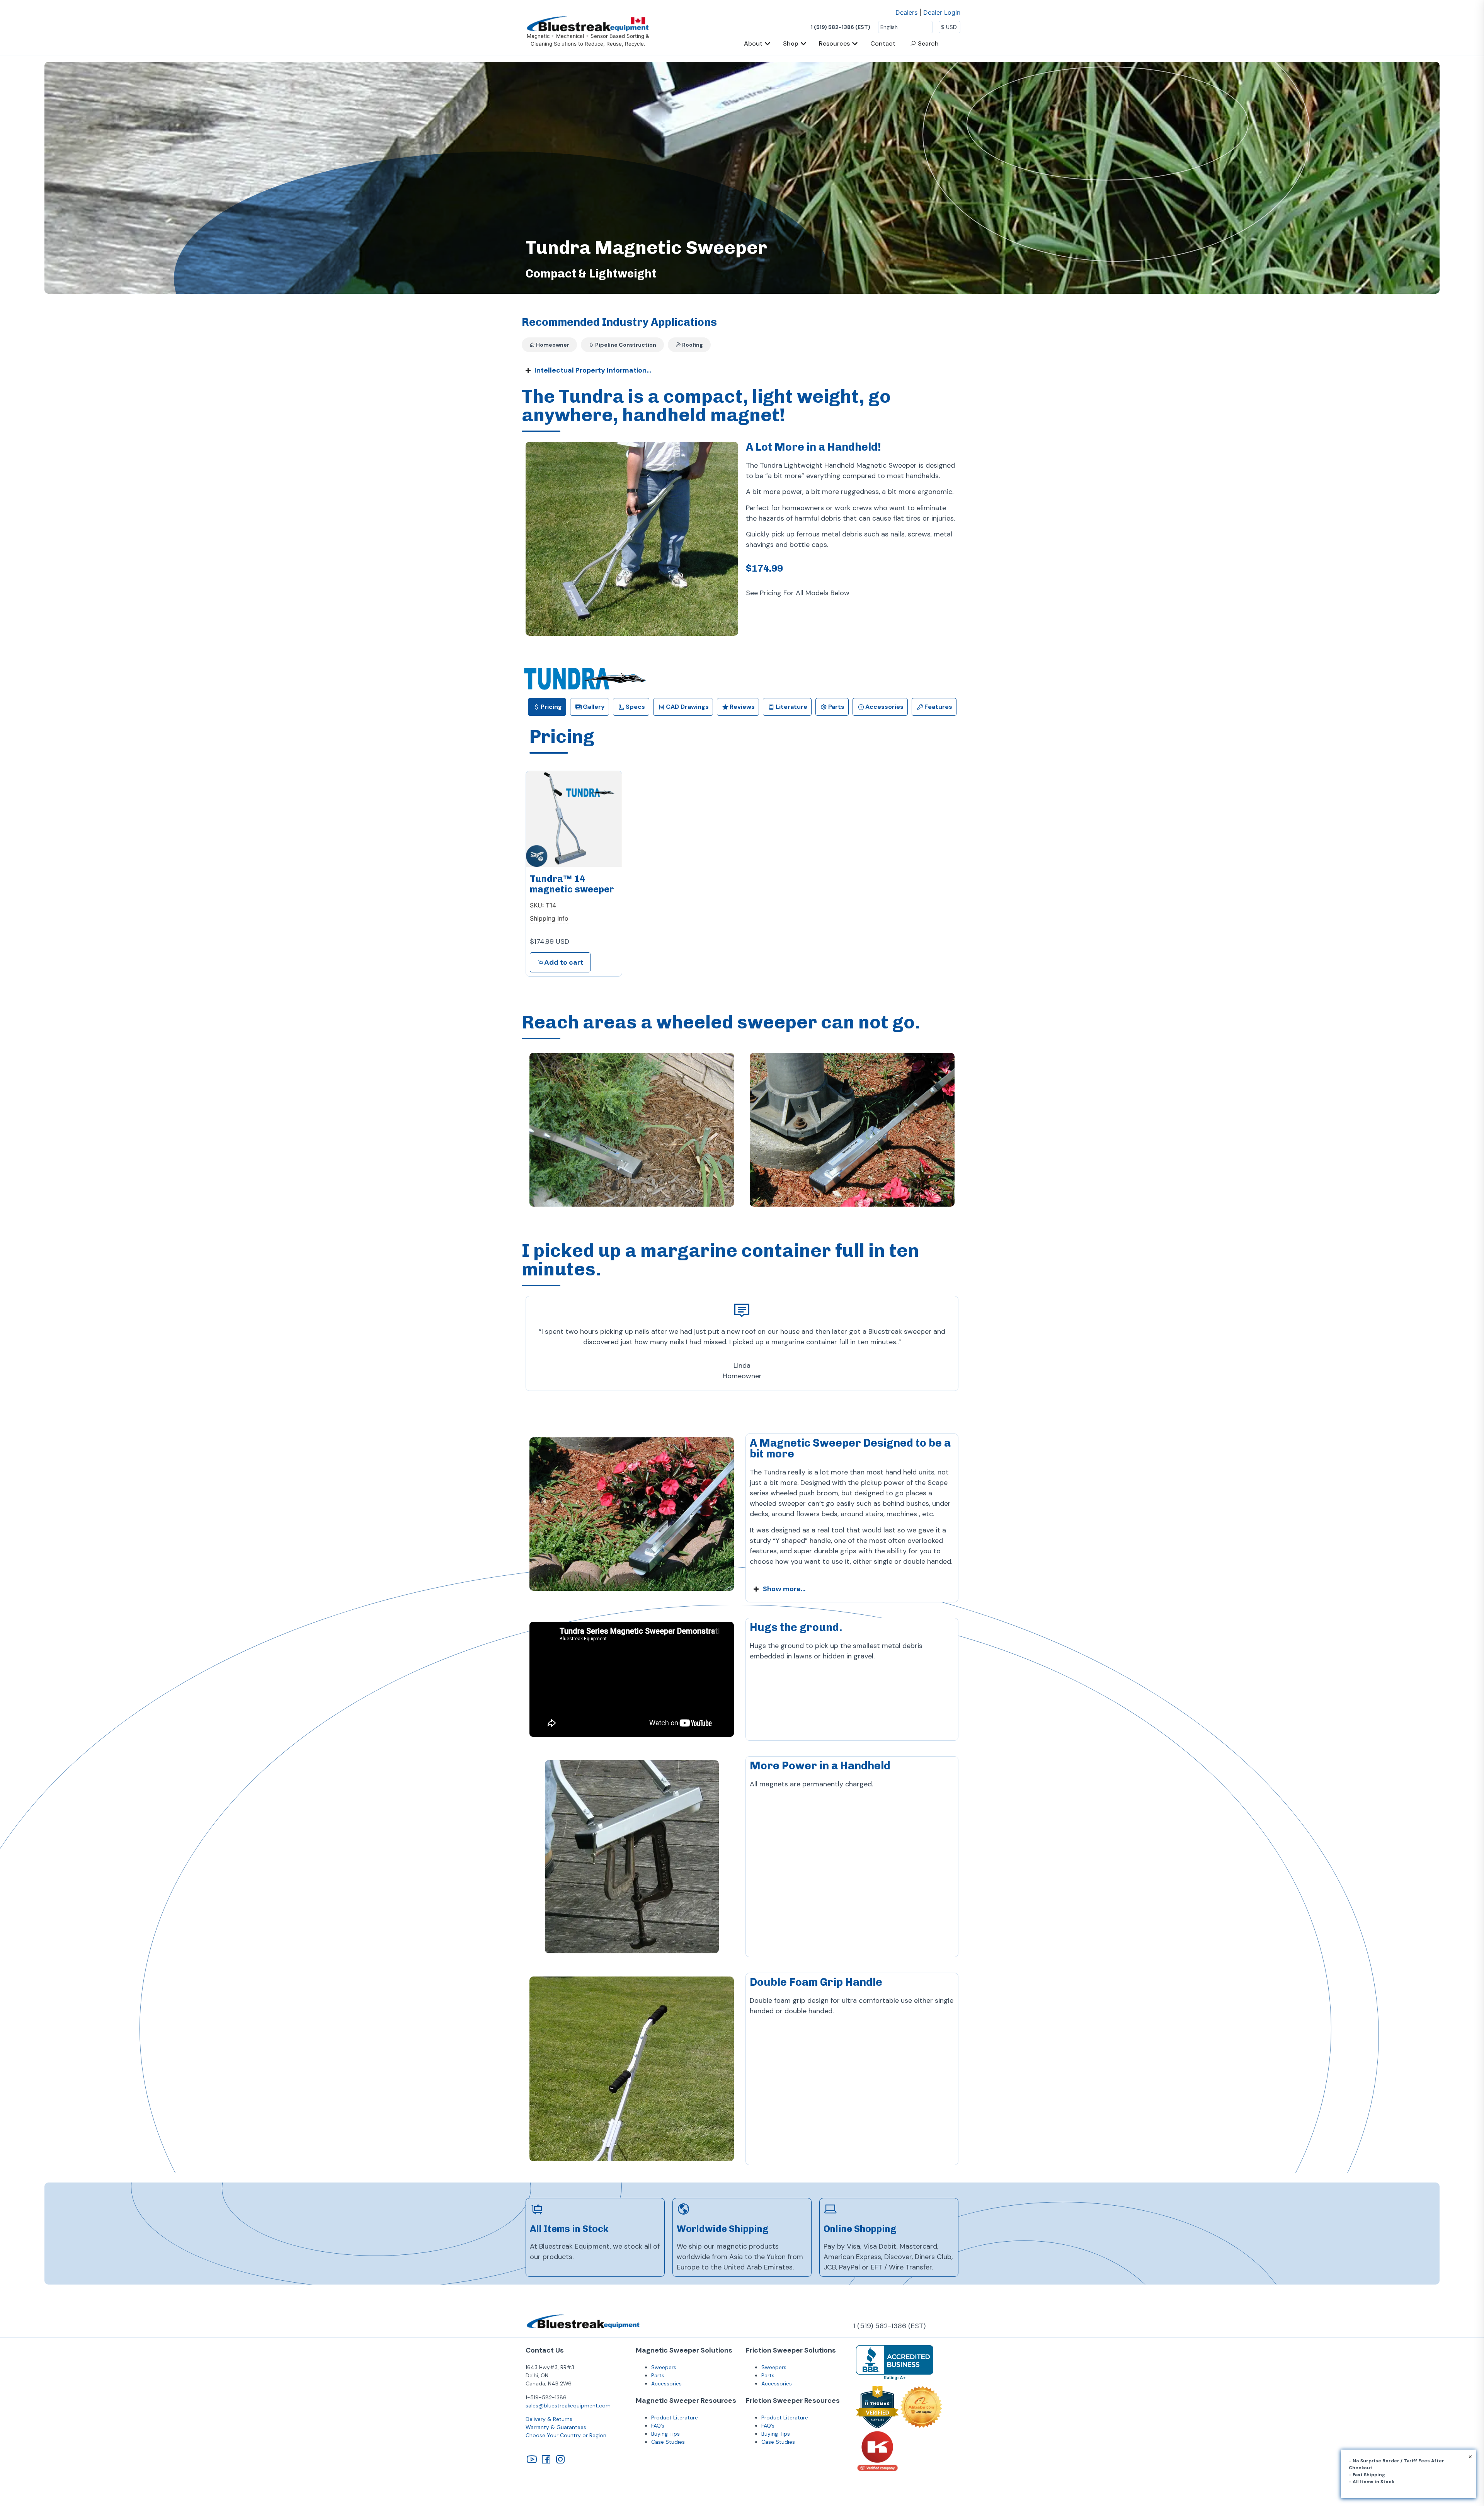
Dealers (906, 12)
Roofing (692, 345)
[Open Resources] (855, 44)
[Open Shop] (803, 44)
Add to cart (564, 962)
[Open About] (768, 44)
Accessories (666, 2383)
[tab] (547, 707)
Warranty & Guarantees (556, 2427)
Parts (658, 2375)
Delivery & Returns (549, 2419)
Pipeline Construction (625, 345)
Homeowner (552, 345)
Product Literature (675, 2417)
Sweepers (664, 2367)
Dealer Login (942, 12)
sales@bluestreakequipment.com (568, 2406)
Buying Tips (665, 2434)
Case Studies (668, 2442)
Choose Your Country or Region (566, 2435)
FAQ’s (658, 2426)
